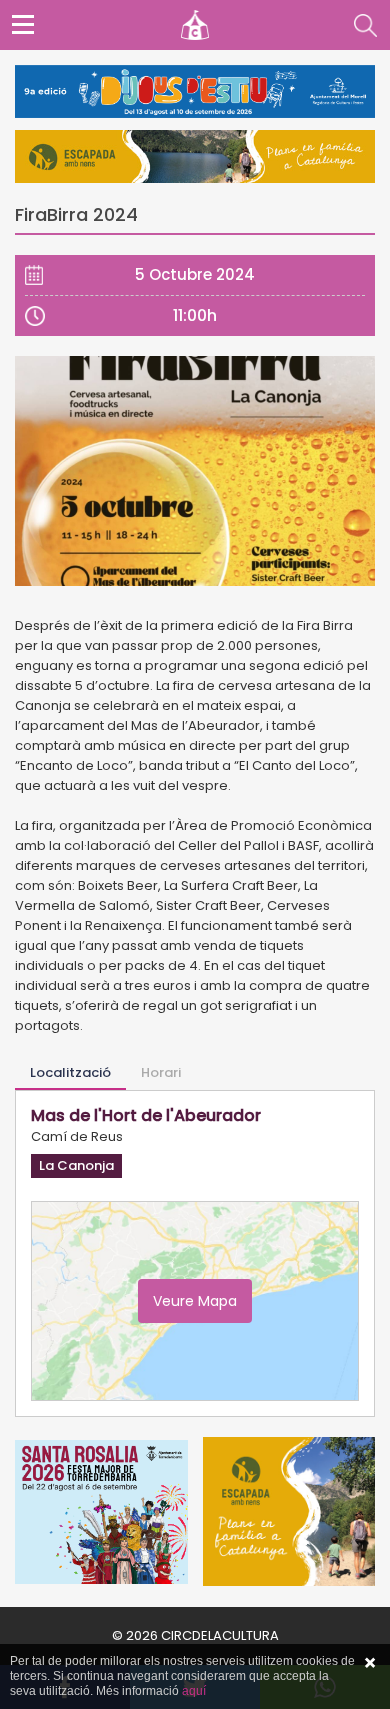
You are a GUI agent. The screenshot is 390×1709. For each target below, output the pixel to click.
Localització (70, 1072)
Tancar (370, 1663)
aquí (194, 1691)
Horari (161, 1072)
